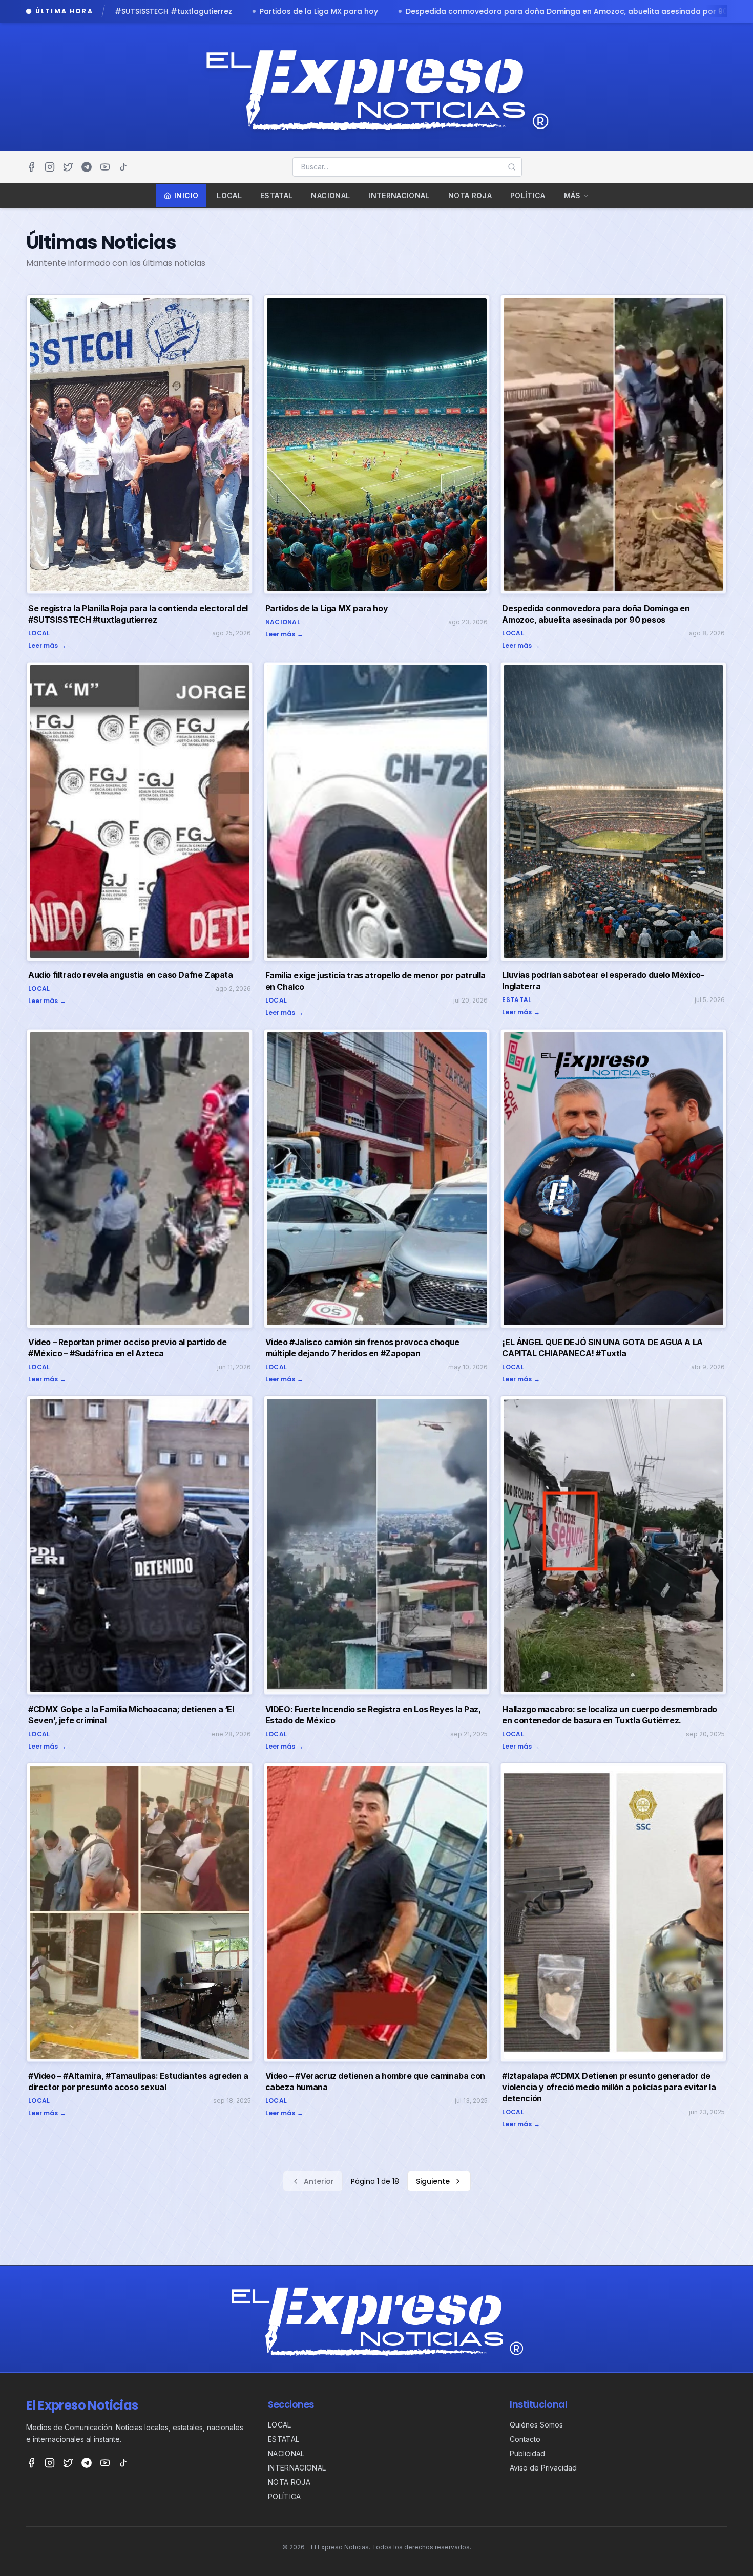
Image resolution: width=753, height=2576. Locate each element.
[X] (68, 167)
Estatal (276, 195)
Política (528, 195)
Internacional (399, 195)
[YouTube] (105, 167)
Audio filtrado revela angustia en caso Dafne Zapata (465, 11)
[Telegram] (87, 167)
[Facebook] (31, 167)
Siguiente (433, 2181)
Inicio (186, 195)
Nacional (330, 195)
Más (572, 195)
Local (229, 195)
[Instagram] (50, 167)
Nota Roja (470, 195)
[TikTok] (123, 167)
